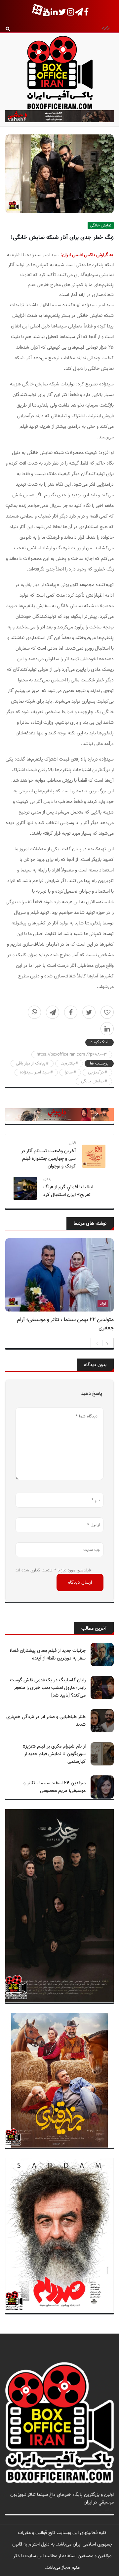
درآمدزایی (96, 1072)
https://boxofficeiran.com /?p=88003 (72, 1055)
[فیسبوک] (71, 1012)
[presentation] (97, 1343)
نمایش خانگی (101, 225)
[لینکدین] (107, 1029)
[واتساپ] (34, 1012)
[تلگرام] (53, 1012)
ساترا (69, 1072)
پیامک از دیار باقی (31, 1064)
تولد (103, 1304)
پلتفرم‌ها (68, 1064)
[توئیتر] (89, 1012)
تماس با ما (104, 2510)
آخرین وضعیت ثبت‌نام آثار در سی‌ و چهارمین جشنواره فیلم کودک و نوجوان (48, 1159)
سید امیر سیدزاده (35, 1072)
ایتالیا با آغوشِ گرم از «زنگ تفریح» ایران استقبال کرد (68, 1191)
